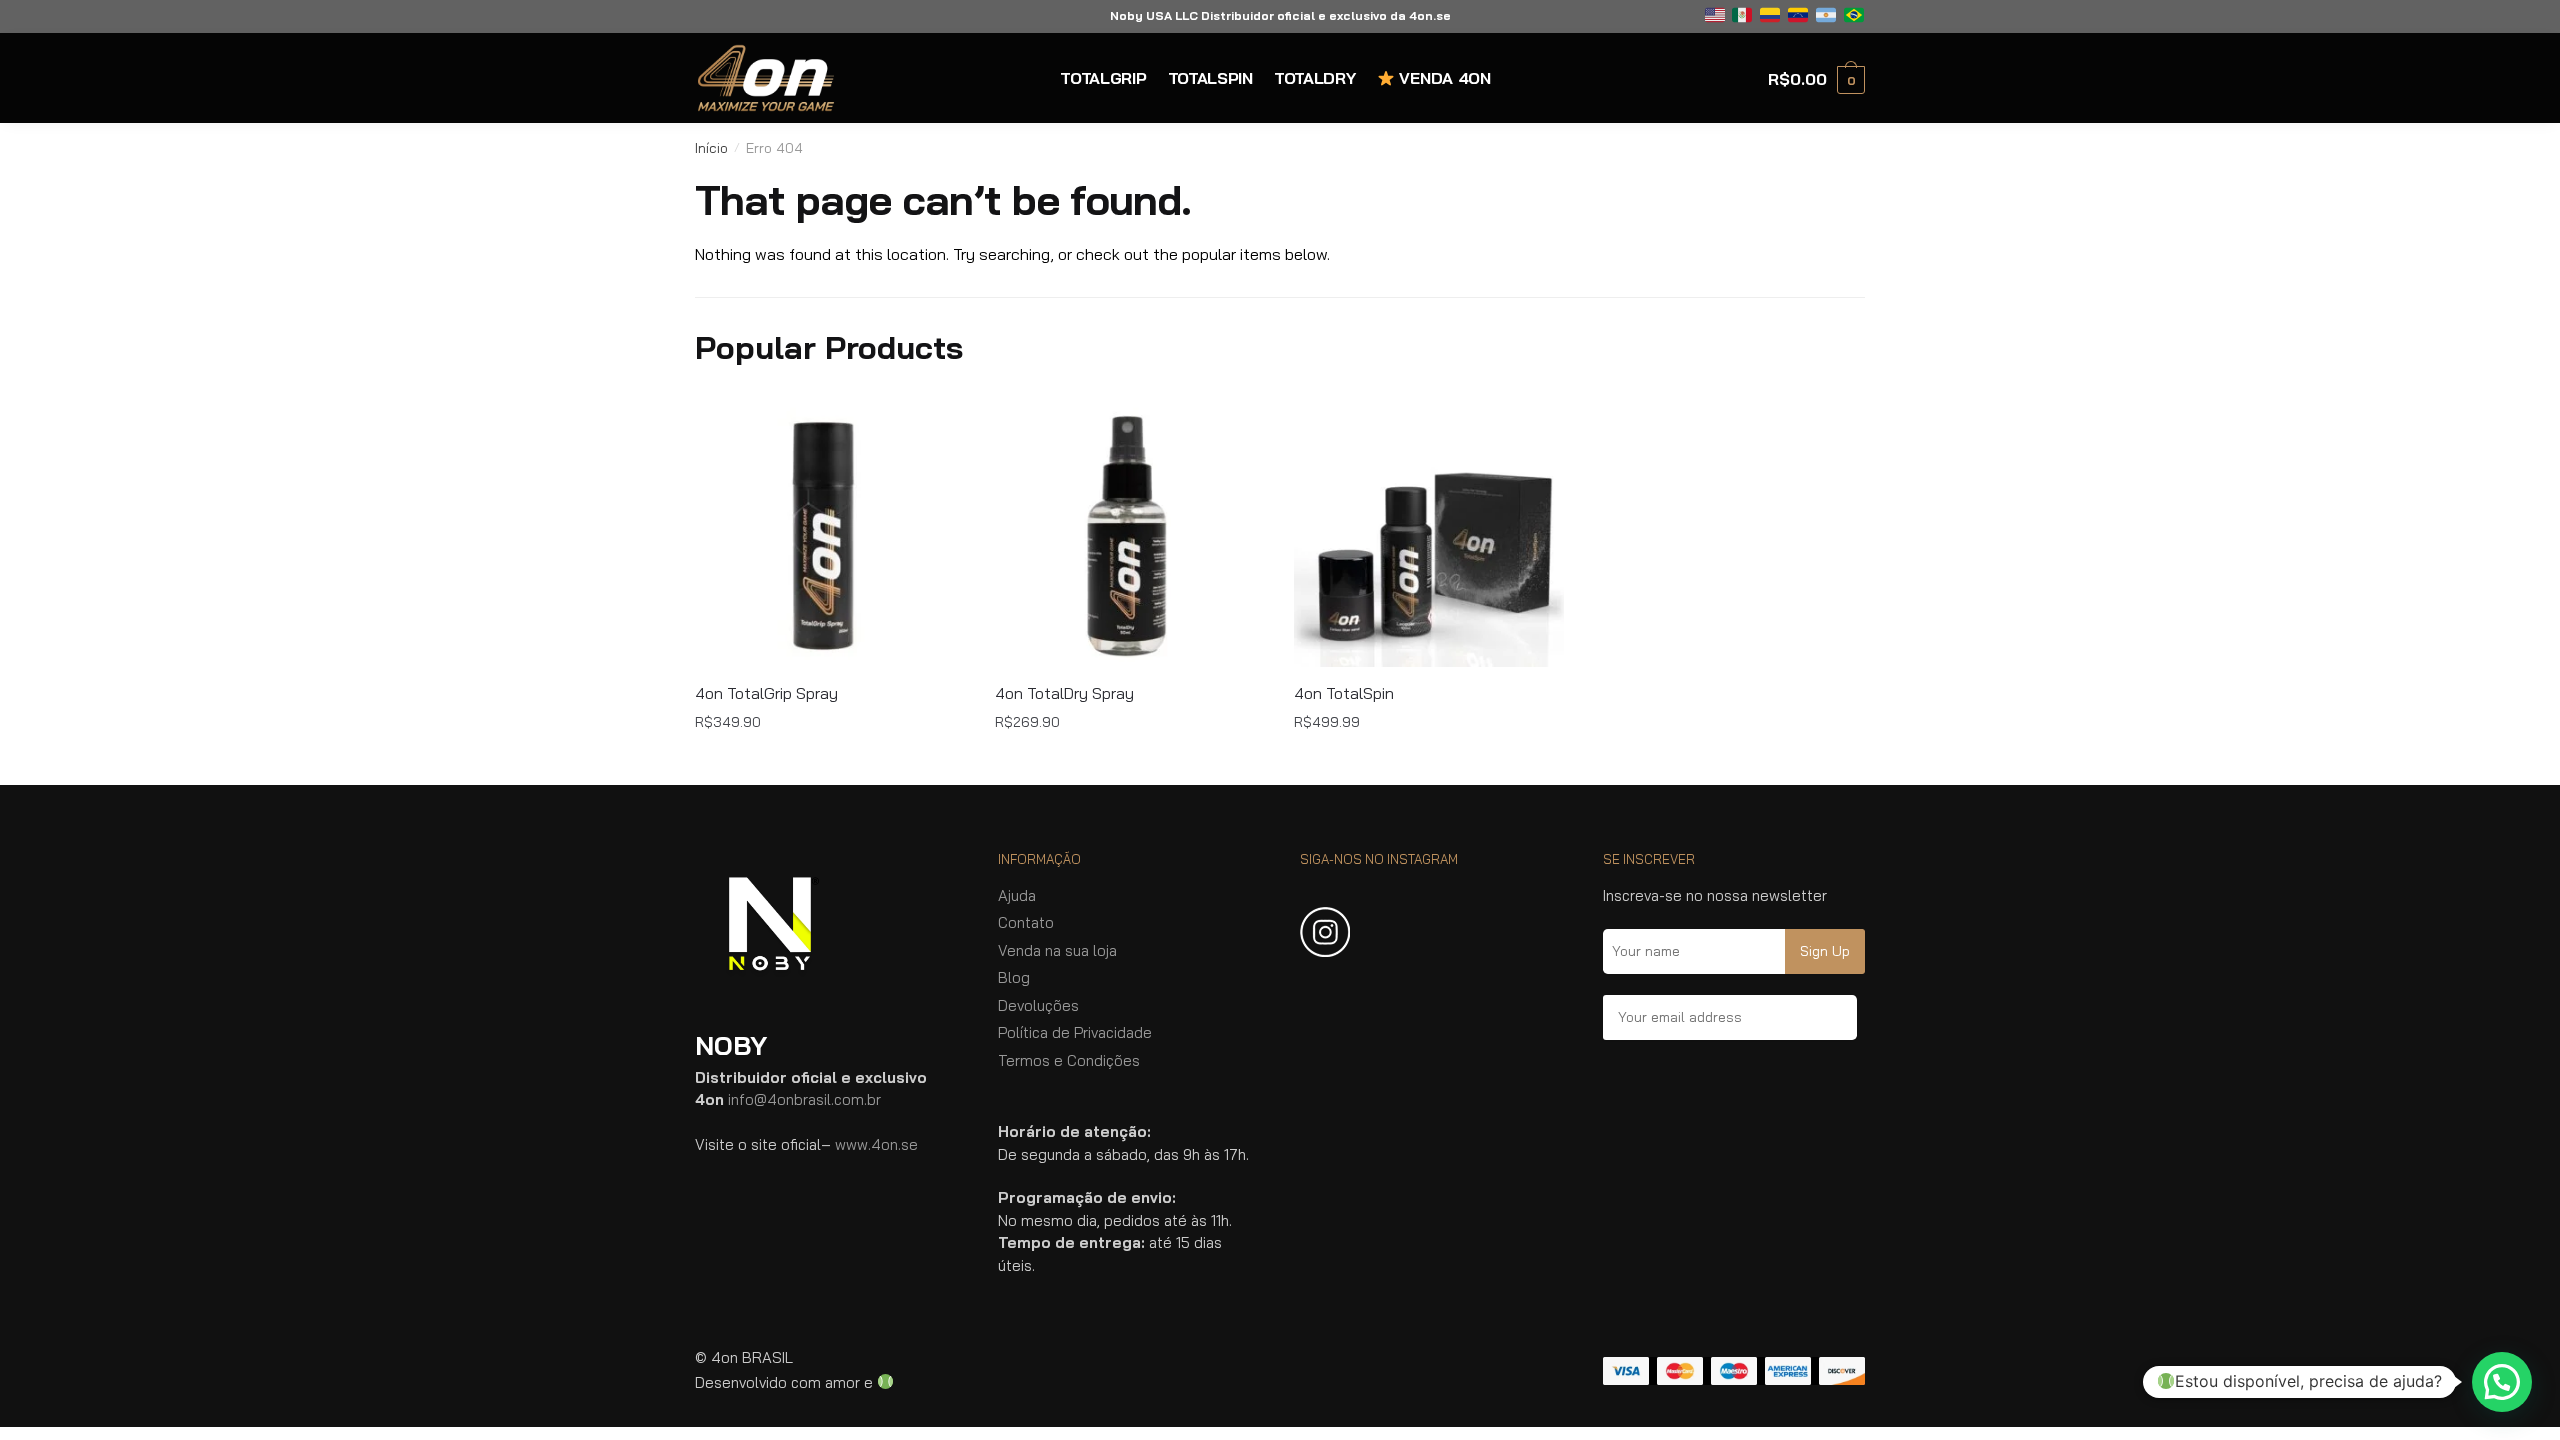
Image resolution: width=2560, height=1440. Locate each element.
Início (711, 148)
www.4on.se (876, 1144)
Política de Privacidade (1075, 1032)
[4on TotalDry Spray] (1130, 532)
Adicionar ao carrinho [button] (830, 761)
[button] (2502, 1382)
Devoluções (1038, 1005)
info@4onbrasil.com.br (804, 1099)
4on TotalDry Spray (1064, 693)
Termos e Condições (1069, 1060)
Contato (1026, 922)
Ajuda (1017, 895)
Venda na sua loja (1057, 950)
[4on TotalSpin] (1429, 532)
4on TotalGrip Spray (766, 693)
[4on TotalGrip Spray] (830, 532)
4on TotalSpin (1344, 693)
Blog (1014, 977)
